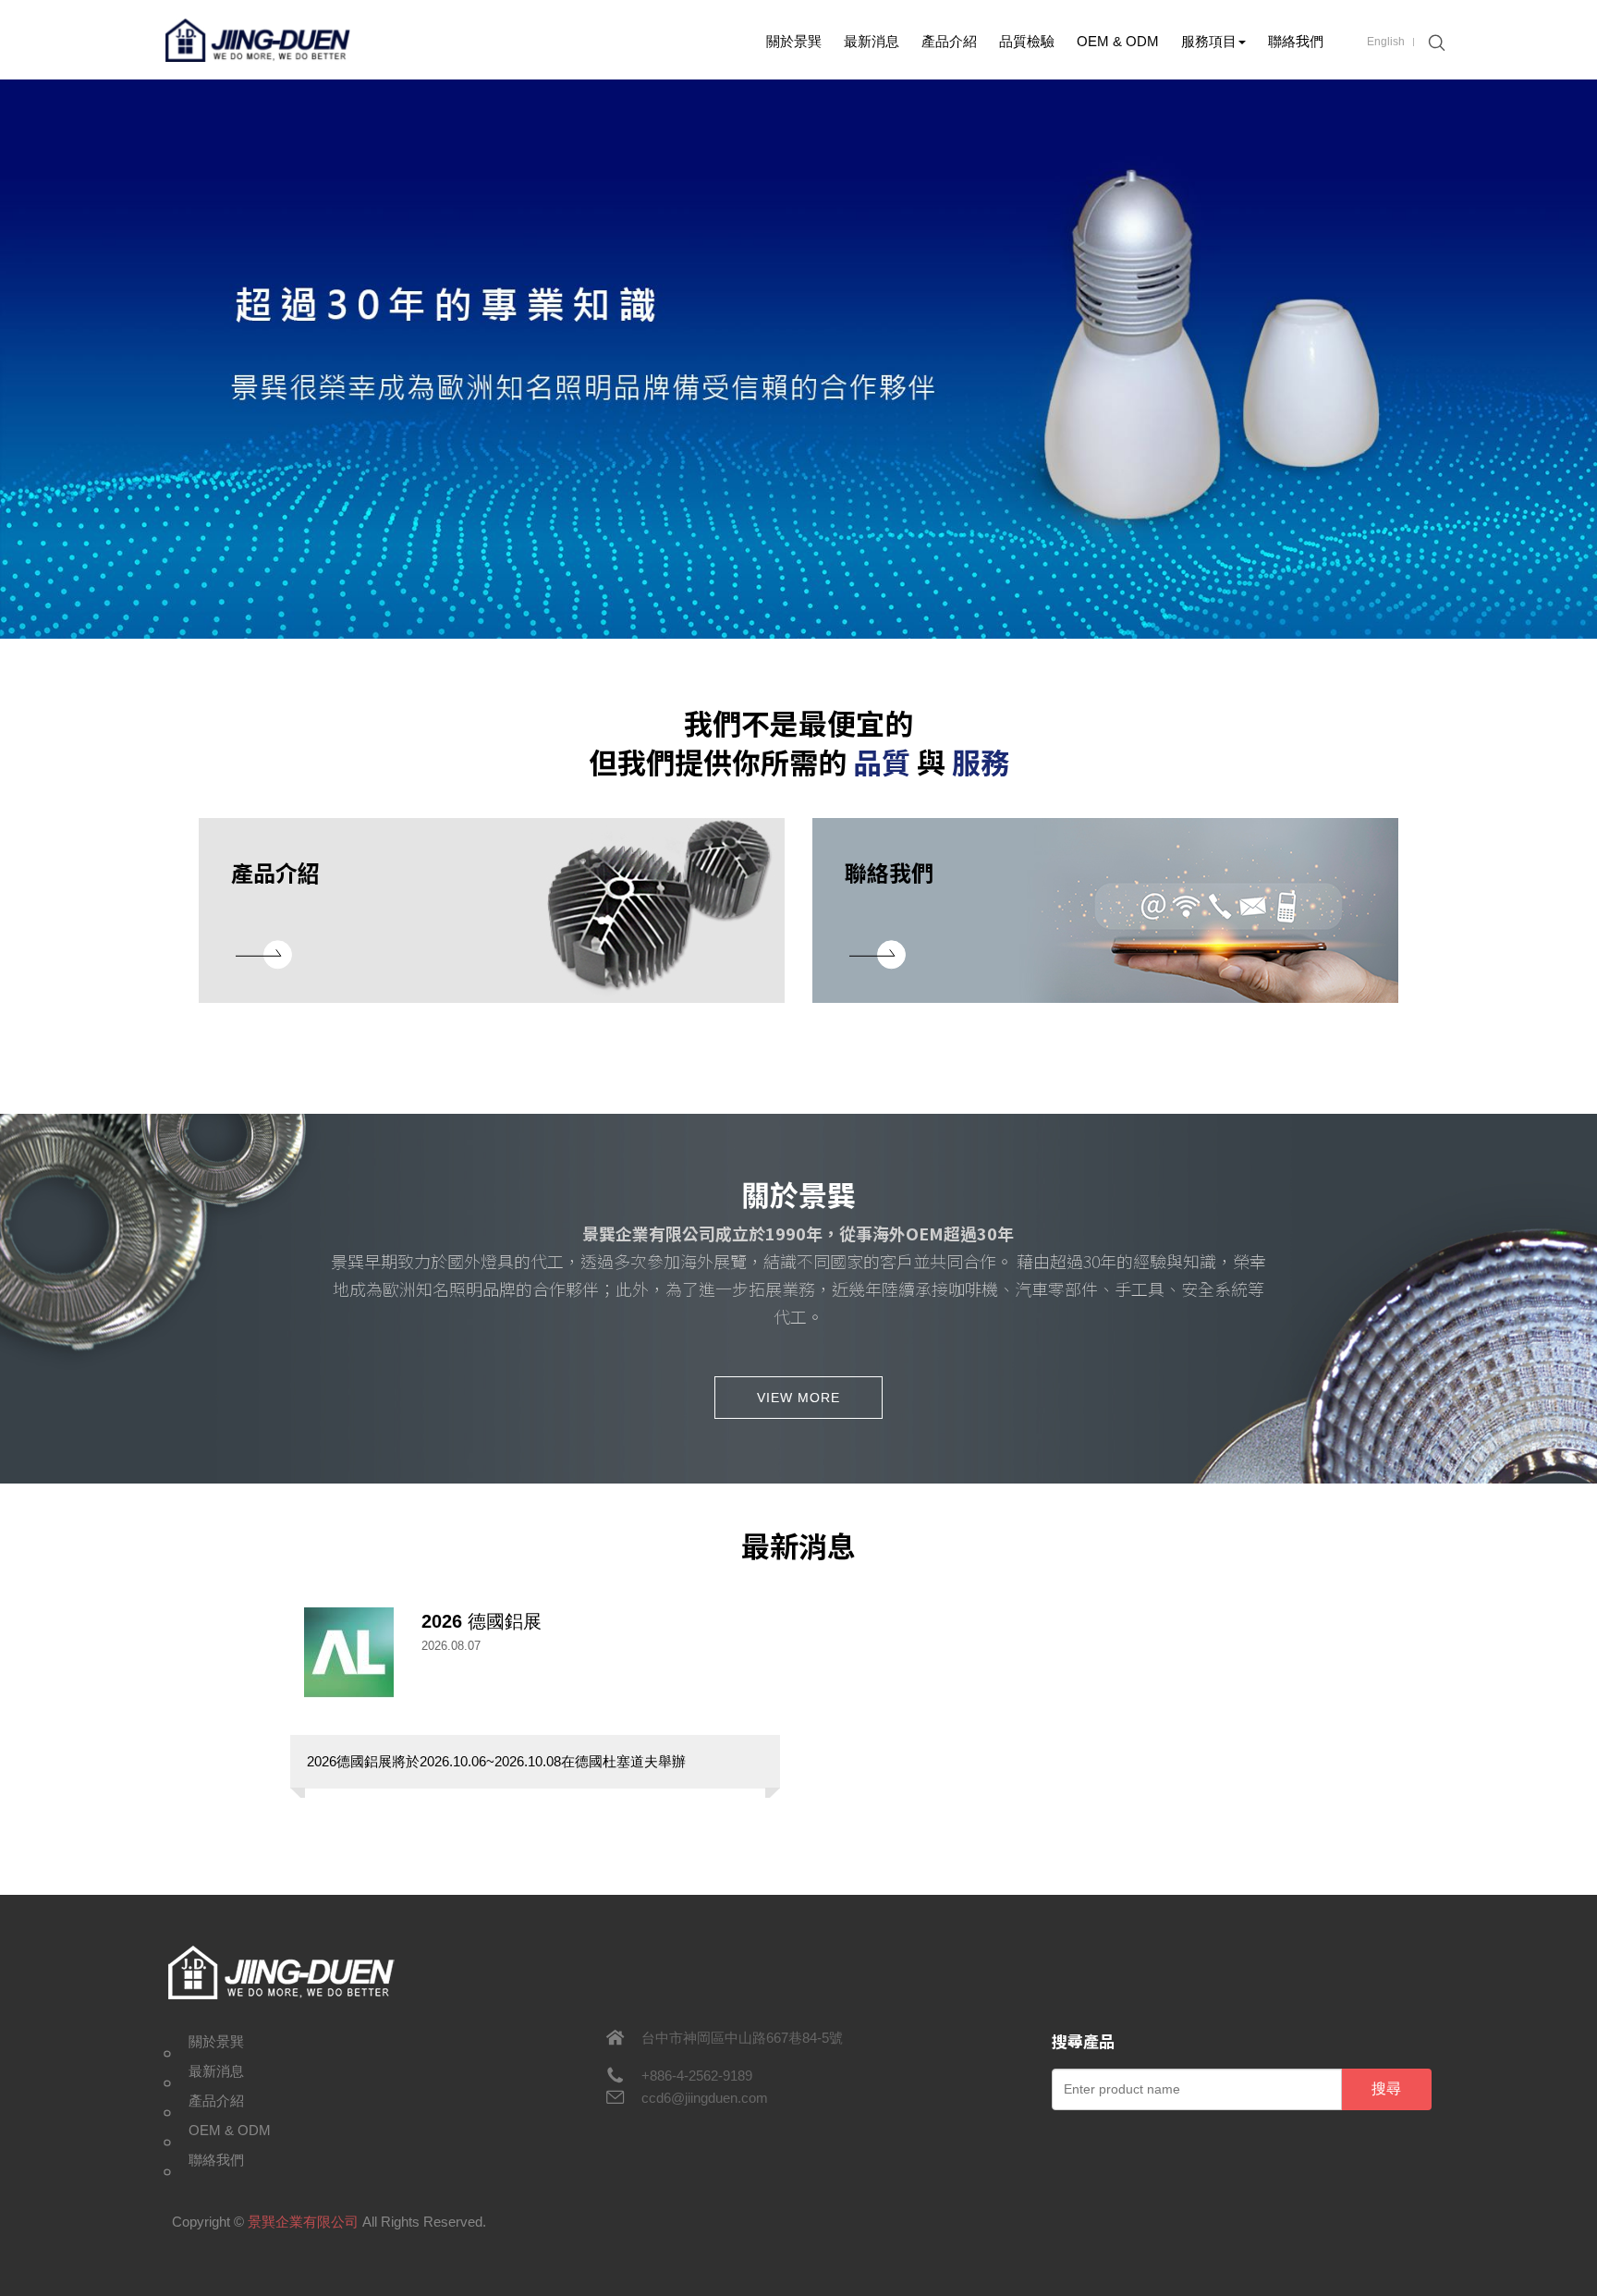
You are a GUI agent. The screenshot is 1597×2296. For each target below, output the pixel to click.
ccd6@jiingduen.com (705, 2098)
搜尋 (1386, 2088)
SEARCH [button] (1434, 43)
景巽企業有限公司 (258, 40)
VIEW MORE (798, 1398)
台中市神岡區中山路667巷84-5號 (742, 2038)
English (1386, 42)
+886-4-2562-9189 (697, 2076)
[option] (798, 359)
